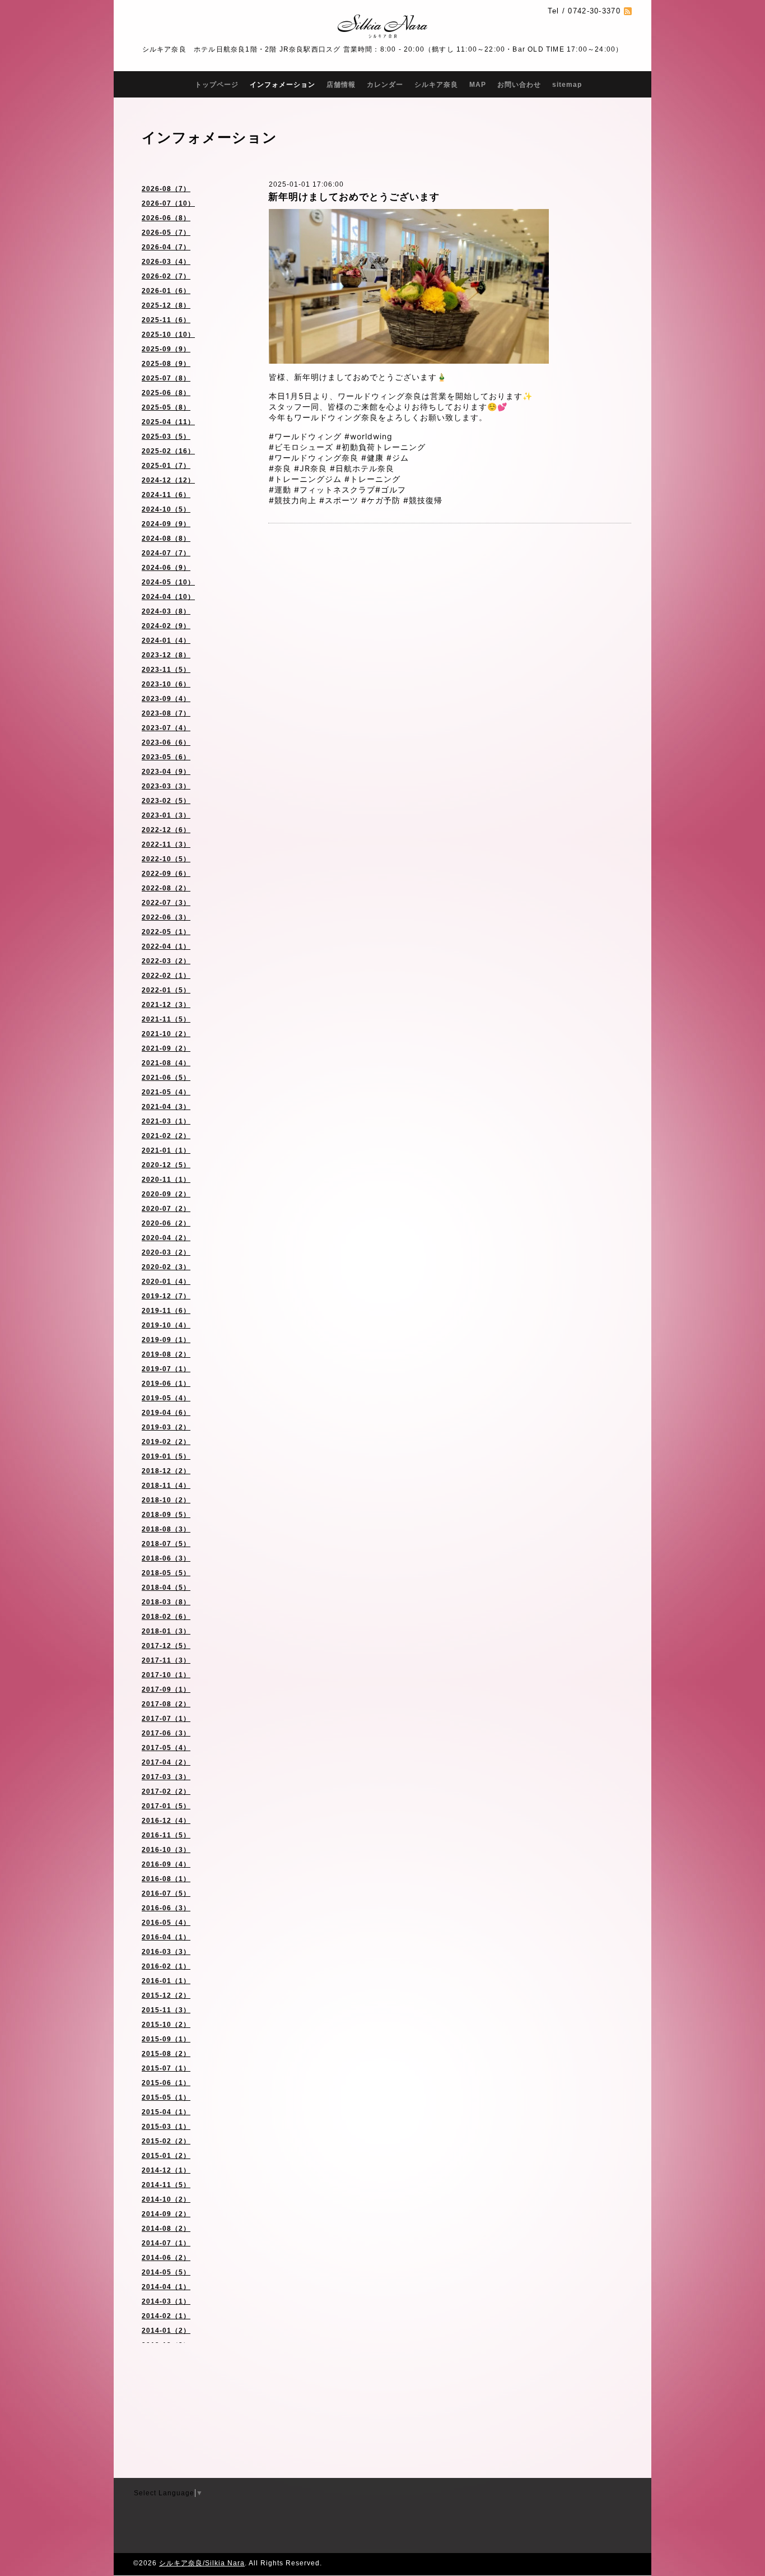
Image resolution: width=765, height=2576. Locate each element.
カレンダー (385, 85)
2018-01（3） (166, 1631)
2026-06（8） (166, 218)
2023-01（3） (166, 815)
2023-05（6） (166, 757)
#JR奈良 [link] (311, 468)
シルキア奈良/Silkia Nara (202, 2563)
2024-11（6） (166, 495)
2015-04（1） (166, 2112)
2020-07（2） (166, 1209)
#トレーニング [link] (372, 479)
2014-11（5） (166, 2185)
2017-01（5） (166, 1806)
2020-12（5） (166, 1165)
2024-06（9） (166, 568)
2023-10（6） (166, 684)
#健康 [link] (372, 458)
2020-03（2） (166, 1252)
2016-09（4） (166, 1864)
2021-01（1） (166, 1150)
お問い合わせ (519, 85)
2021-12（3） (166, 1005)
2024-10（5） (166, 509)
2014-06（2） (166, 2258)
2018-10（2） (166, 1500)
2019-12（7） (166, 1296)
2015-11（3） (166, 2010)
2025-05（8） (166, 407)
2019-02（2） (166, 1442)
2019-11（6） (166, 1311)
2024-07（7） (166, 553)
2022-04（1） (166, 946)
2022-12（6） (166, 830)
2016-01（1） (166, 1981)
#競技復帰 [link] (423, 500)
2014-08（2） (166, 2229)
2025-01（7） (166, 466)
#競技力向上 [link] (293, 500)
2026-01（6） (166, 291)
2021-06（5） (166, 1078)
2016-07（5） (166, 1893)
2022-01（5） (166, 990)
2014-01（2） (166, 2331)
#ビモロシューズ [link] (301, 447)
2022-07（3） (166, 903)
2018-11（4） (166, 1486)
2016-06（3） (166, 1908)
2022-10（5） (166, 859)
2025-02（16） (168, 451)
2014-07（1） (166, 2243)
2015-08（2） (166, 2054)
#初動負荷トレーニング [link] (381, 447)
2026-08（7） (166, 189)
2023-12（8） (166, 655)
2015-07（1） (166, 2068)
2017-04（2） (166, 1762)
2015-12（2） (166, 1995)
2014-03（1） (166, 2301)
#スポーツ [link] (339, 500)
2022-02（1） (166, 976)
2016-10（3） (166, 1850)
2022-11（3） (166, 844)
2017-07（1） (166, 1719)
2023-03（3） (166, 786)
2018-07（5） (166, 1544)
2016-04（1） (166, 1937)
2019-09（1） (166, 1340)
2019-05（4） (166, 1398)
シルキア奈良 (436, 85)
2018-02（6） (166, 1617)
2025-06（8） (166, 393)
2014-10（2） (166, 2199)
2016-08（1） (166, 1879)
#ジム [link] (398, 458)
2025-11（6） (166, 320)
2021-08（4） (166, 1063)
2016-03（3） (166, 1952)
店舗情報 (341, 85)
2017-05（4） (166, 1748)
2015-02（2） (166, 2141)
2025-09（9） (166, 349)
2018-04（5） (166, 1588)
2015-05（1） (166, 2097)
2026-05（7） (166, 233)
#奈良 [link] (280, 468)
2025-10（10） (168, 335)
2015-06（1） (166, 2083)
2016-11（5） (166, 1835)
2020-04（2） (166, 1238)
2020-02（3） (166, 1267)
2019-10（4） (166, 1325)
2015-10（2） (166, 2025)
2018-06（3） (166, 1558)
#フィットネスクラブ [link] (335, 489)
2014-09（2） (166, 2214)
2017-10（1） (166, 1675)
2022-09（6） (166, 874)
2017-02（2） (166, 1791)
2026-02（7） (166, 276)
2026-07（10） (168, 203)
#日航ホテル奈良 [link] (362, 468)
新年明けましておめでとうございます (354, 197)
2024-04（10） (168, 597)
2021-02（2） (166, 1136)
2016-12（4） (166, 1821)
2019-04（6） (166, 1413)
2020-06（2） (166, 1223)
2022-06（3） (166, 917)
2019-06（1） (166, 1384)
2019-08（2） (166, 1354)
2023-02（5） (166, 801)
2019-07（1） (166, 1369)
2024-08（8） (166, 539)
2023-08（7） (166, 713)
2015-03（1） (166, 2127)
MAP (478, 85)
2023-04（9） (166, 772)
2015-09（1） (166, 2039)
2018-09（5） (166, 1515)
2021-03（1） (166, 1121)
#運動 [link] (280, 489)
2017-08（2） (166, 1704)
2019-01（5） (166, 1456)
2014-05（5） (166, 2272)
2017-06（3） (166, 1733)
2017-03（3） (166, 1777)
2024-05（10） (168, 582)
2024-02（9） (166, 626)
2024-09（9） (166, 524)
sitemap (567, 85)
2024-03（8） (166, 611)
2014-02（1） (166, 2316)
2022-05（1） (166, 932)
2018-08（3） (166, 1529)
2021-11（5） (166, 1019)
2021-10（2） (166, 1034)
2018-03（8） (166, 1602)
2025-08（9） (166, 364)
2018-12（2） (166, 1471)
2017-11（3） (166, 1660)
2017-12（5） (166, 1646)
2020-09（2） (166, 1194)
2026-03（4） (166, 262)
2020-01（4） (166, 1282)
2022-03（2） (166, 961)
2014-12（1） (166, 2170)
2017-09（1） (166, 1690)
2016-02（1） (166, 1966)
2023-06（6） (166, 742)
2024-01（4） (166, 640)
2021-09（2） (166, 1048)
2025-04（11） (168, 422)
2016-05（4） (166, 1923)
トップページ (217, 85)
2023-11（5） (166, 670)
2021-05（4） (166, 1092)
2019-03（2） (166, 1427)
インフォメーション (283, 85)
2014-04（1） (166, 2287)
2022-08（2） (166, 888)
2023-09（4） (166, 699)
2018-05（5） (166, 1573)
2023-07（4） (166, 728)
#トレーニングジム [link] (305, 479)
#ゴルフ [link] (391, 489)
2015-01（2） (166, 2156)
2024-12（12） (168, 480)
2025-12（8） (166, 305)
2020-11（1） (166, 1180)
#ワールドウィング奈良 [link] (314, 458)
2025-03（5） (166, 437)
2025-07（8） (166, 378)
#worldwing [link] (368, 436)
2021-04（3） (166, 1107)
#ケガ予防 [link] (381, 500)
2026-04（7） (166, 247)
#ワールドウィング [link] (305, 436)
